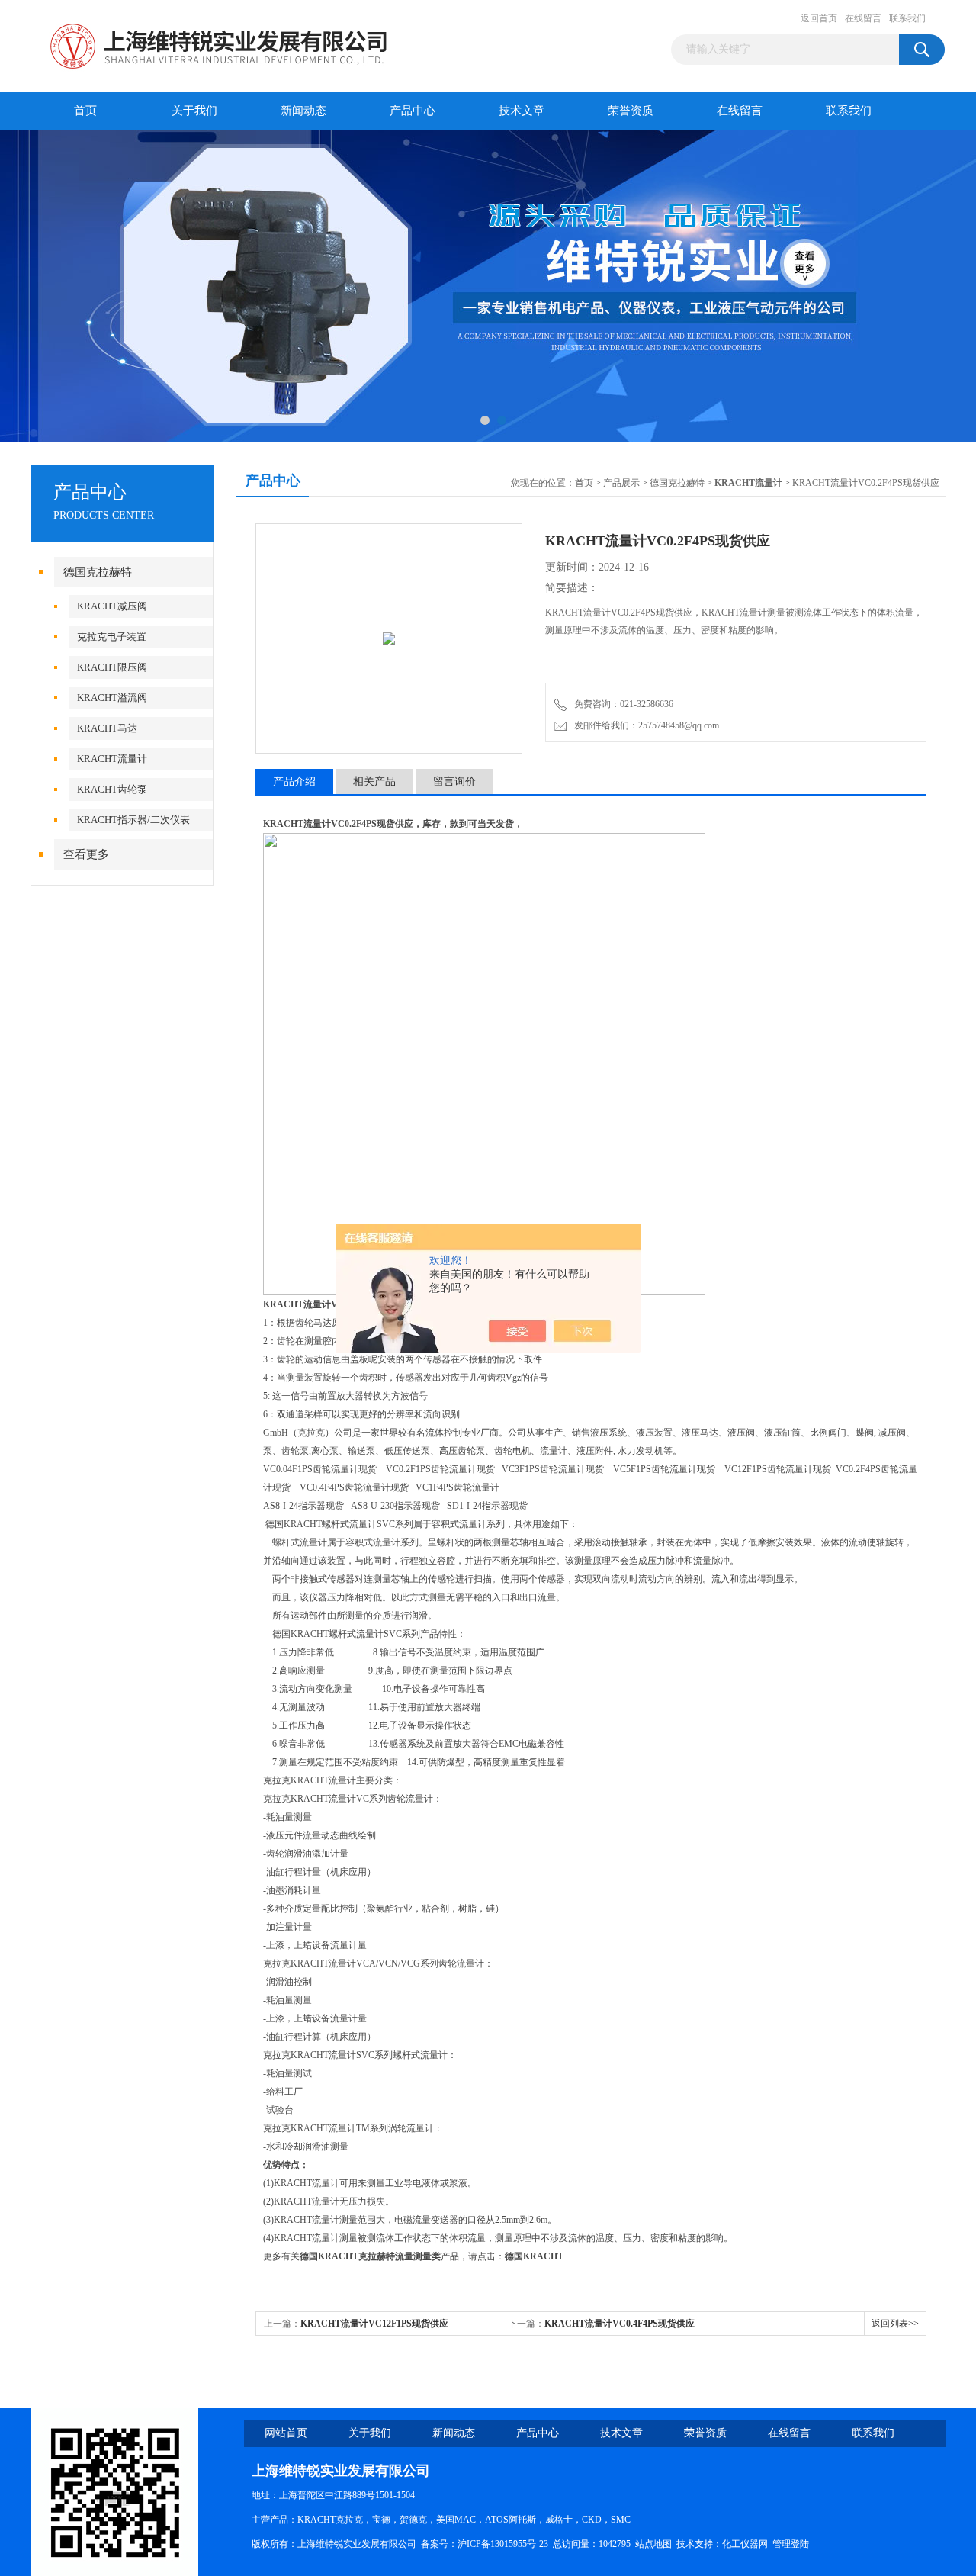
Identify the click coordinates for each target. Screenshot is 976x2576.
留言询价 (454, 781)
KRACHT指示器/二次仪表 (133, 820)
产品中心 (413, 111)
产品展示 (621, 483)
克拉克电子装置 (112, 637)
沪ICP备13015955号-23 (503, 2544)
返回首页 (819, 18)
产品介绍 (294, 781)
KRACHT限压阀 (112, 667)
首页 (85, 111)
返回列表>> (895, 2324)
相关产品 (374, 781)
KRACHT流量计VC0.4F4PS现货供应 (620, 2324)
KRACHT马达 (107, 728)
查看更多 (86, 854)
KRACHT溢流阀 (112, 698)
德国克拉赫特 (98, 572)
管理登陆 (791, 2544)
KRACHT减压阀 (112, 606)
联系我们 (907, 18)
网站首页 (286, 2433)
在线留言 (863, 18)
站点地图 (653, 2544)
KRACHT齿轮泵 (112, 789)
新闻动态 (303, 111)
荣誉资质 (631, 111)
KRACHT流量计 (112, 759)
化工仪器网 (745, 2544)
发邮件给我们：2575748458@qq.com (644, 725)
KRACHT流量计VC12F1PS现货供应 (374, 2324)
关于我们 (194, 111)
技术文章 (522, 111)
